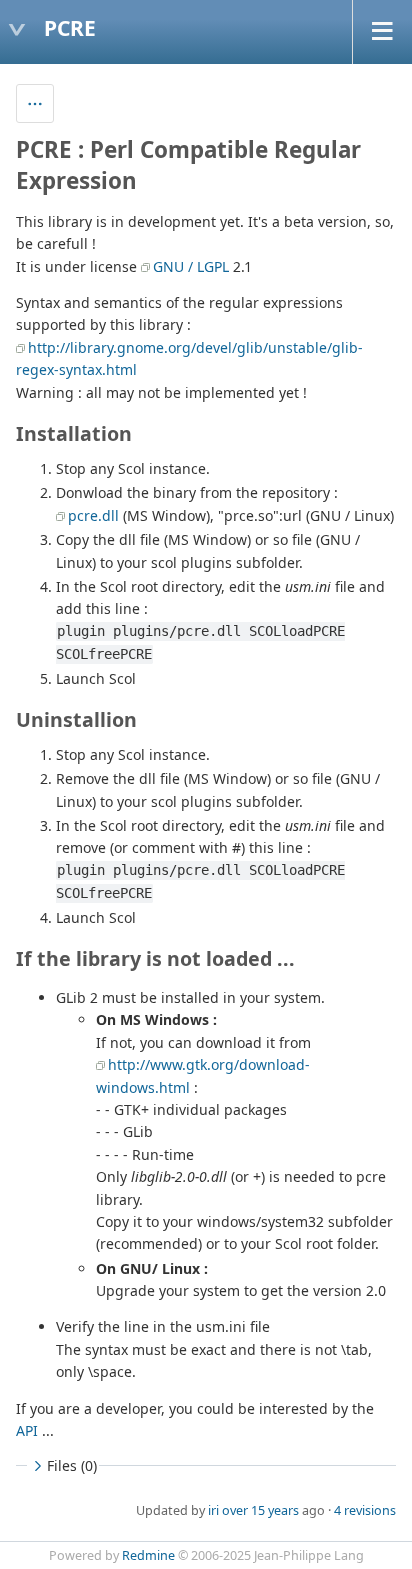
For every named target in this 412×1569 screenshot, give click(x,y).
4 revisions (365, 1510)
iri (213, 1510)
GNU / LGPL (191, 266)
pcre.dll (93, 515)
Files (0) (72, 1465)
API (27, 1430)
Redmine (148, 1555)
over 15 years (260, 1510)
